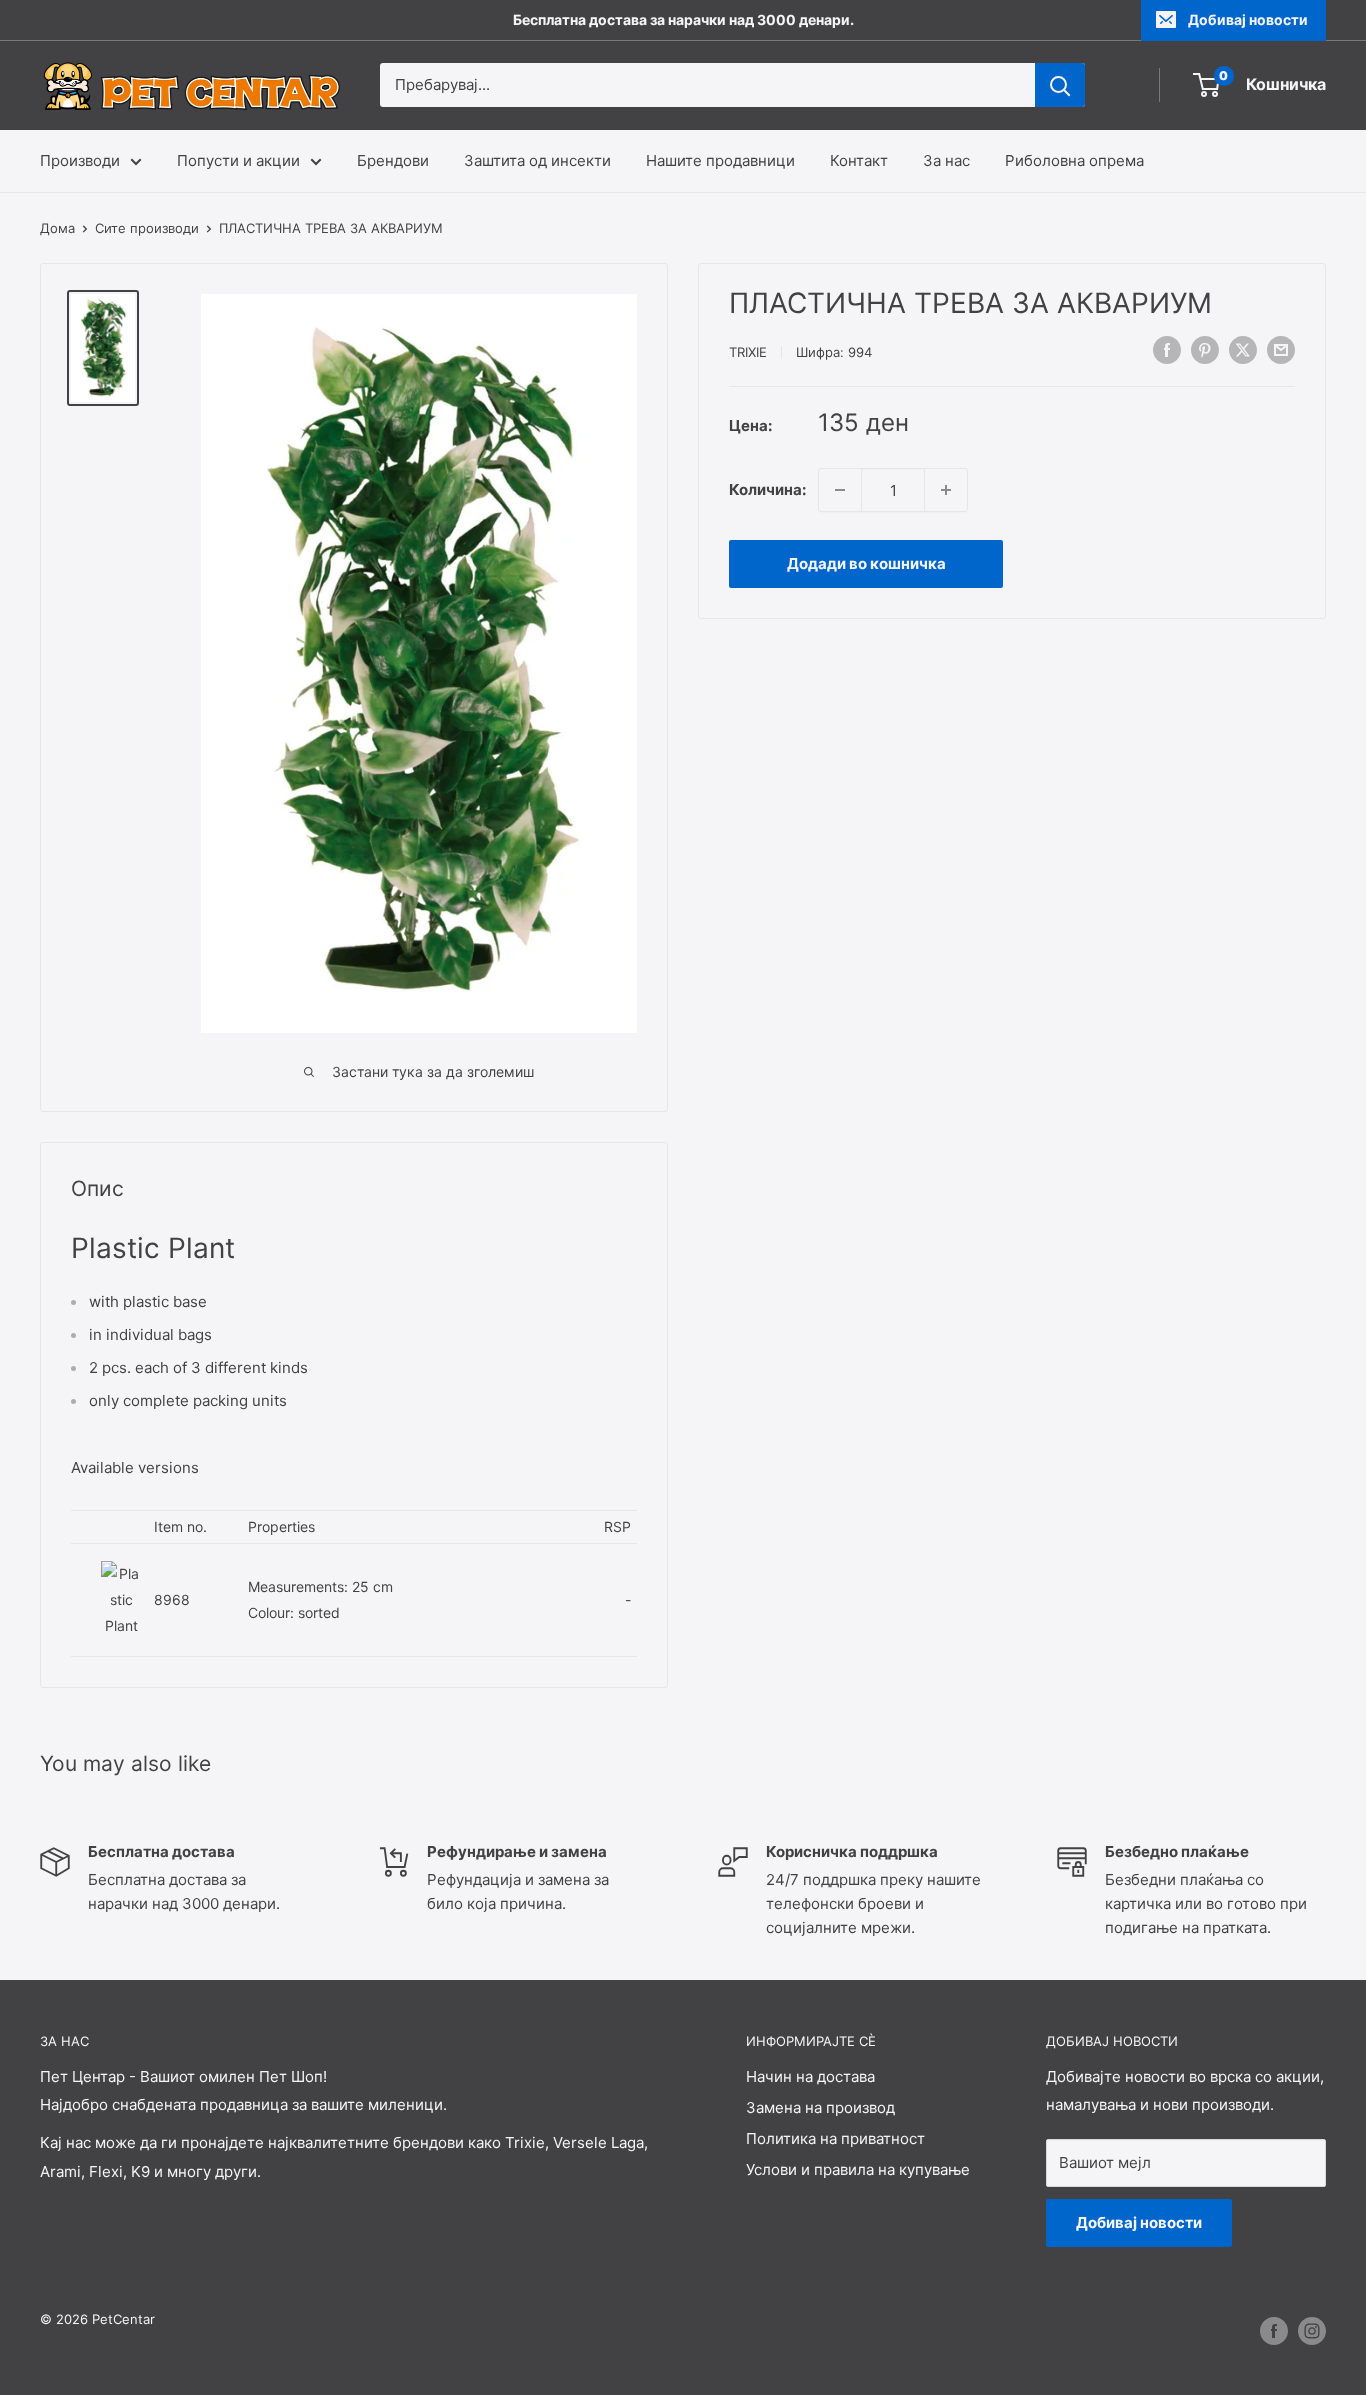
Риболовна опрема (1074, 160)
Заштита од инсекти (537, 160)
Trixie (748, 352)
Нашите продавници (720, 160)
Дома (57, 228)
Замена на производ (820, 2107)
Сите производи (147, 228)
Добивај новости (1248, 19)
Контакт (859, 160)
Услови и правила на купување (858, 2169)
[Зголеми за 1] (946, 490)
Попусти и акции (238, 160)
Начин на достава (810, 2076)
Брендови (393, 160)
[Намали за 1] (840, 490)
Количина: (767, 489)
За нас (946, 160)
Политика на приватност (835, 2138)
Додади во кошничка (866, 563)
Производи (80, 160)
